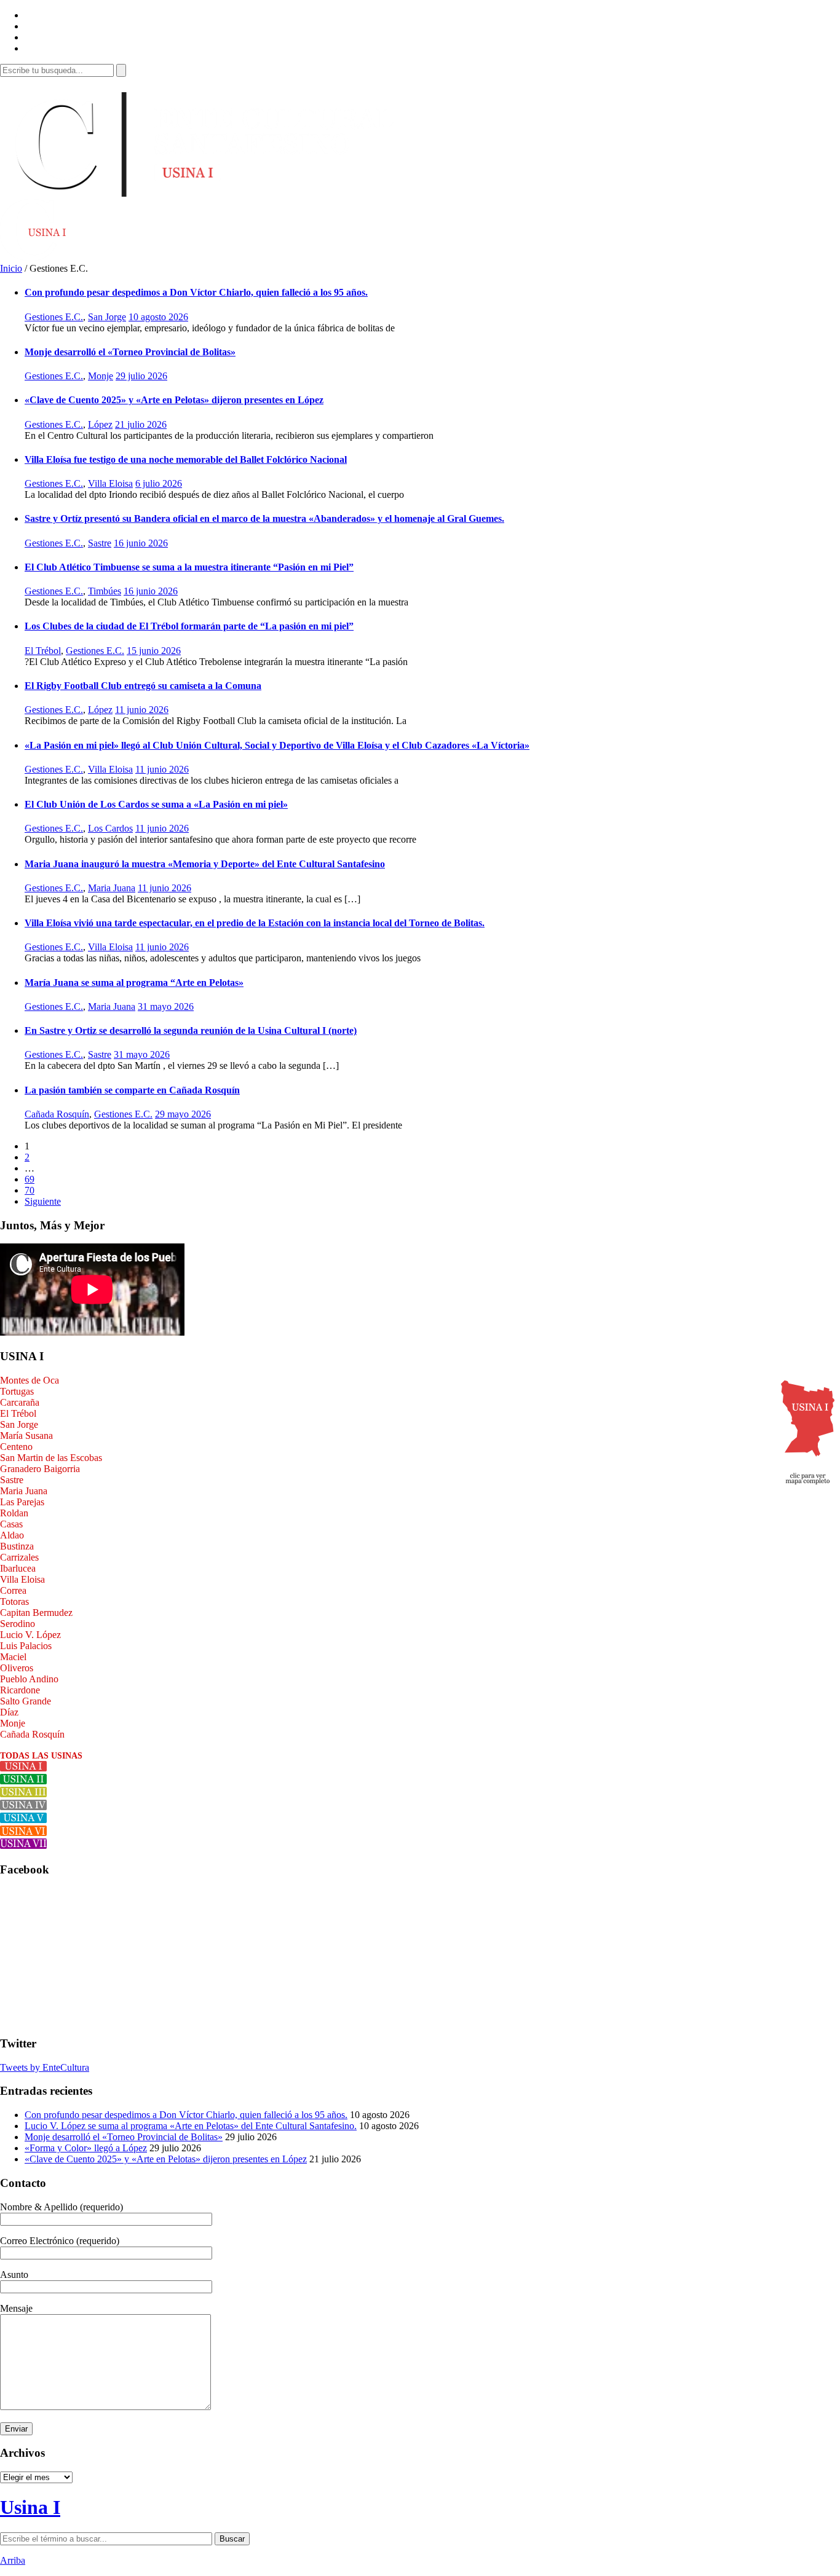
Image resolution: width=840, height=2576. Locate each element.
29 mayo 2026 (183, 1114)
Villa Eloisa (110, 483)
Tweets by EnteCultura (45, 2067)
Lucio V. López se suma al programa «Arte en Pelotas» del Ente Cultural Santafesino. (191, 2126)
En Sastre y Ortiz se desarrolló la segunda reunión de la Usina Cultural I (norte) (191, 1030)
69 (30, 1179)
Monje (101, 376)
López (100, 424)
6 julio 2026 (159, 483)
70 (30, 1190)
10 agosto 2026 (158, 317)
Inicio (11, 268)
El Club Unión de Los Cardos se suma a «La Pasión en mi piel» (156, 804)
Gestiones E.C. (54, 317)
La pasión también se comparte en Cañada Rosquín (132, 1090)
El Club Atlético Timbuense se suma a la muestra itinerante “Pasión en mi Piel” (189, 567)
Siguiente (43, 1201)
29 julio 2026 (141, 376)
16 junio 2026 (141, 543)
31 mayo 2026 (166, 1006)
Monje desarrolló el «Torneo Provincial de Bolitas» (130, 352)
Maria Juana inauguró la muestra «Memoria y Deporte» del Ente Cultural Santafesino (205, 864)
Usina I (30, 2507)
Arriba (13, 2560)
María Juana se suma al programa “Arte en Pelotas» (134, 983)
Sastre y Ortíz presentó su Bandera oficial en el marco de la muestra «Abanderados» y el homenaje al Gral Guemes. (264, 518)
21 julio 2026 (141, 424)
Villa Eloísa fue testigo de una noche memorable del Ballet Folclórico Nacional (186, 459)
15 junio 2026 (154, 651)
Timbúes (105, 591)
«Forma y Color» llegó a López (86, 2148)
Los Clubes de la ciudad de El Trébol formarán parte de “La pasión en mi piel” (189, 626)
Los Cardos (110, 828)
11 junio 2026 (142, 710)
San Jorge (107, 317)
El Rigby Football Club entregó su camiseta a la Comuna (143, 686)
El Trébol (43, 651)
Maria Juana (112, 888)
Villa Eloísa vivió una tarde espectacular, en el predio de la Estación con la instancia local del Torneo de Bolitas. (255, 923)
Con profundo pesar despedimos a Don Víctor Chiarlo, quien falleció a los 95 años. (196, 292)
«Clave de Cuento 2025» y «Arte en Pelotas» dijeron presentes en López (174, 400)
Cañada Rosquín (57, 1114)
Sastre (100, 543)
